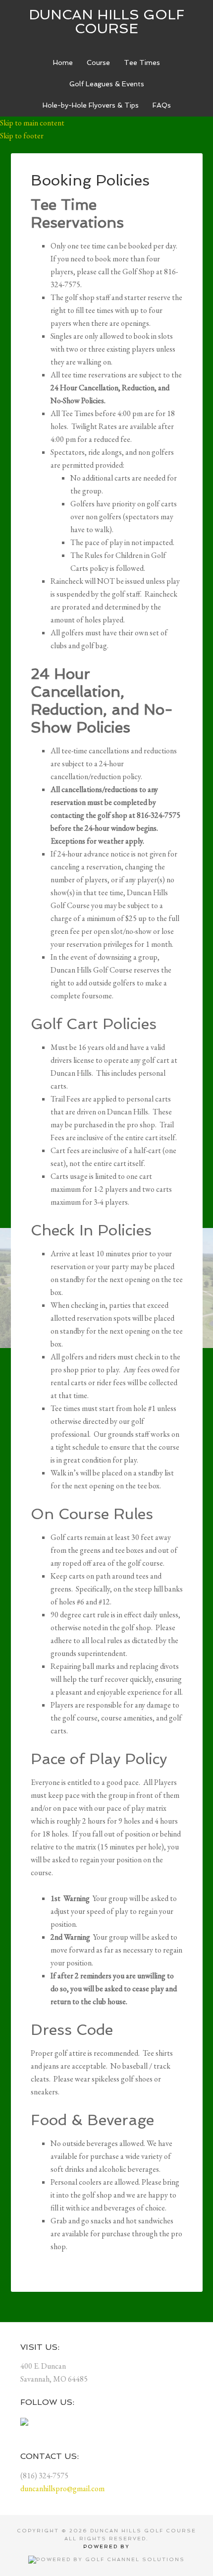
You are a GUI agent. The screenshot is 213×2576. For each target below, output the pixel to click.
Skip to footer (22, 136)
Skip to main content (32, 123)
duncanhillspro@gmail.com (62, 2488)
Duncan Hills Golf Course (106, 22)
